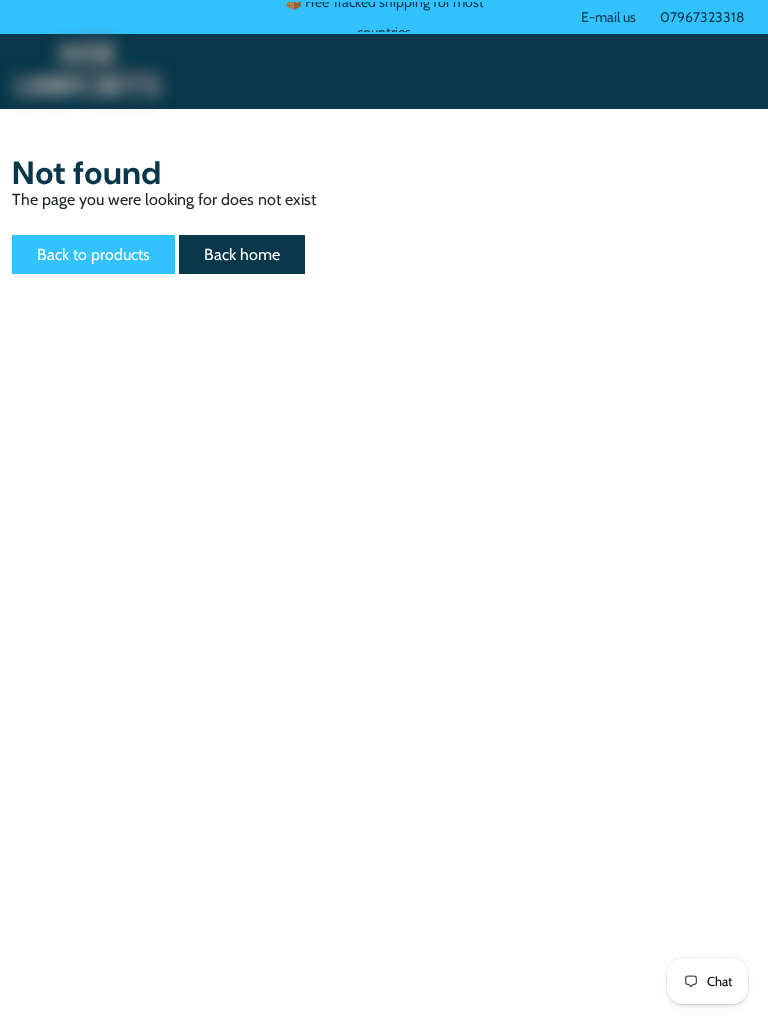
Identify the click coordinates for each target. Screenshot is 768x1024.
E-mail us (608, 17)
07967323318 (702, 17)
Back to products (93, 254)
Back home (242, 254)
